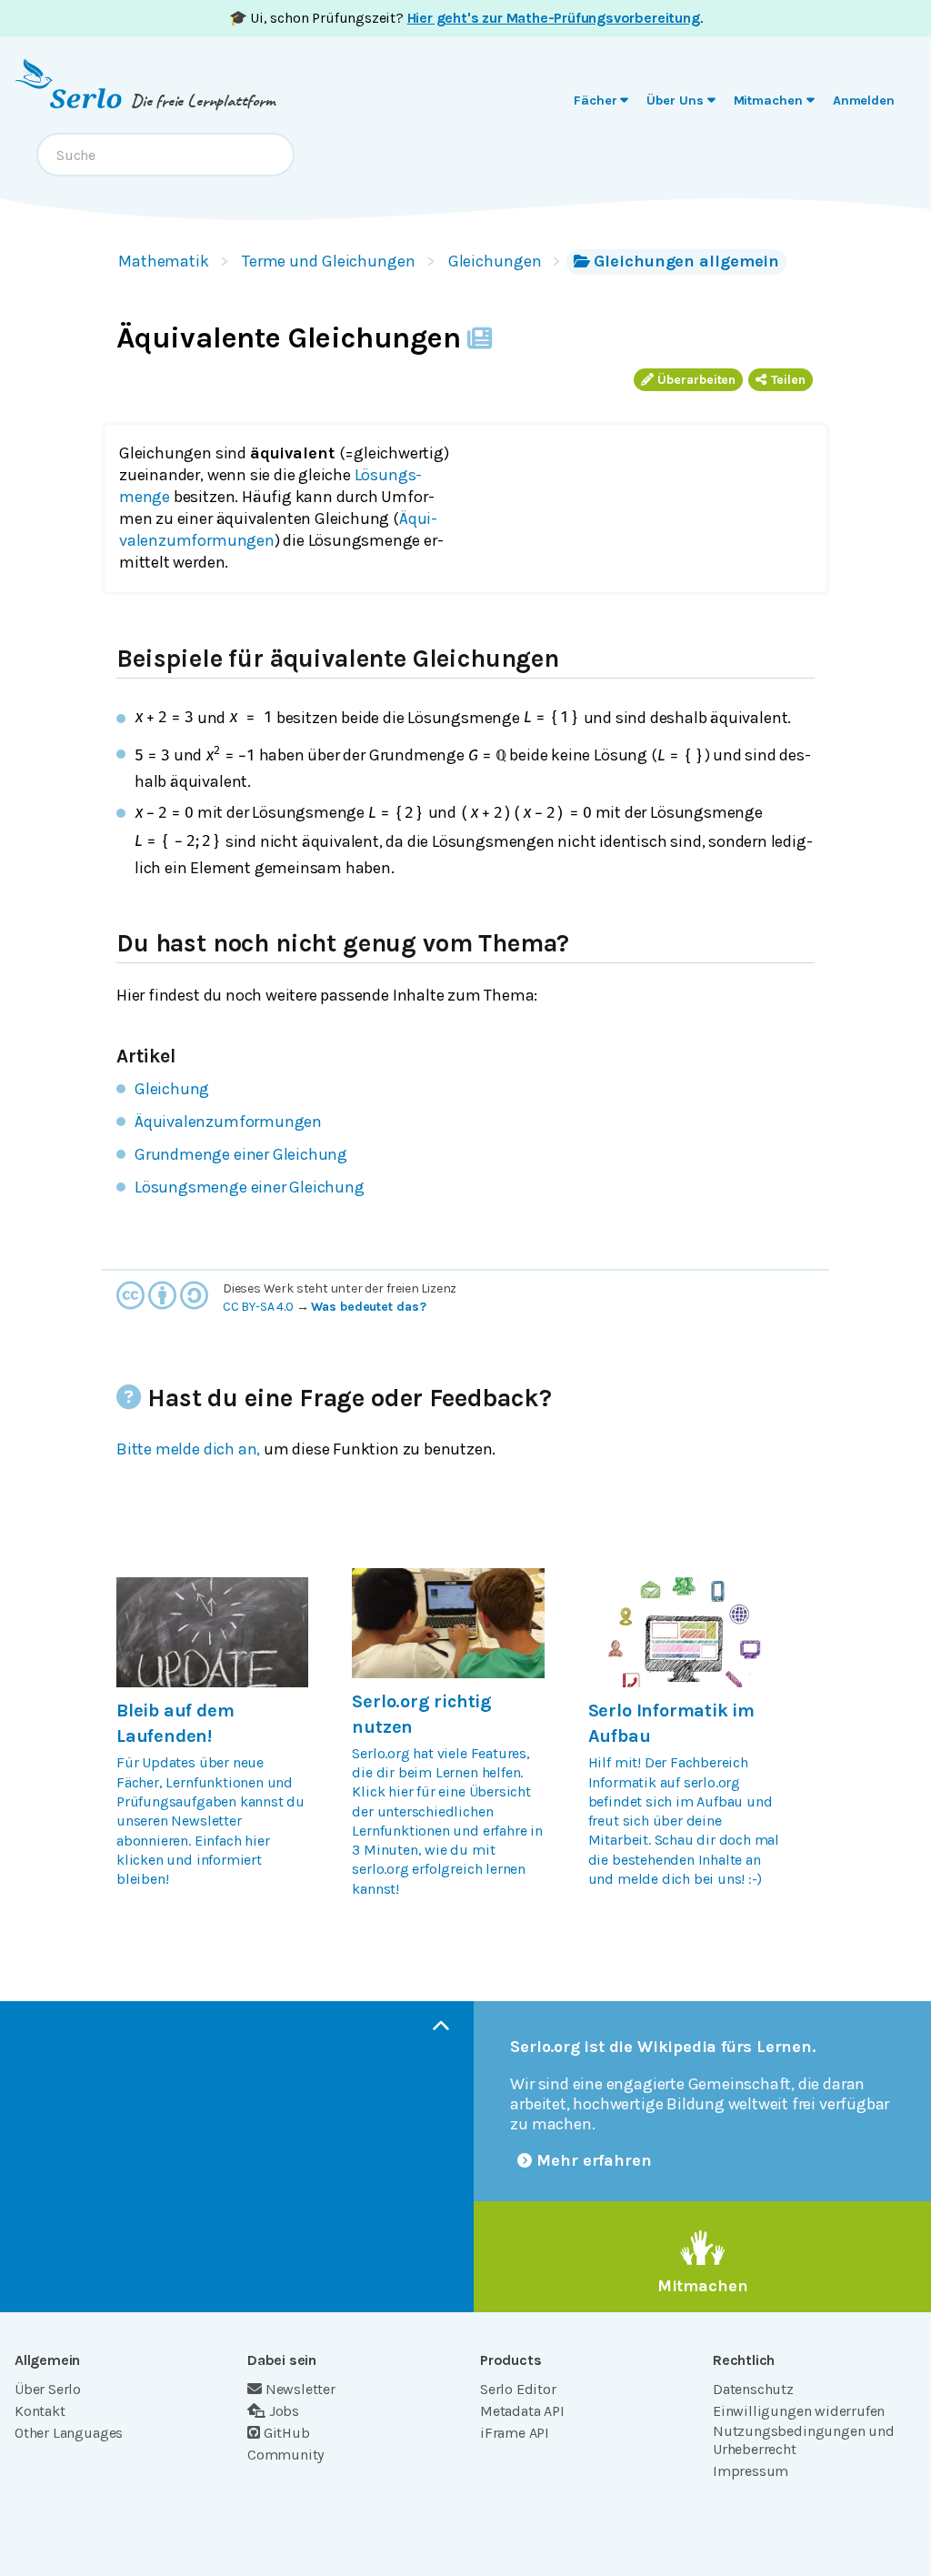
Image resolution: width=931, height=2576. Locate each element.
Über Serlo (48, 2389)
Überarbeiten (696, 380)
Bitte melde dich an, (188, 1449)
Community (285, 2455)
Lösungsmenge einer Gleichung (250, 1187)
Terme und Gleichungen (329, 261)
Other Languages (69, 2433)
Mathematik (164, 261)
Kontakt (40, 2411)
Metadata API (522, 2411)
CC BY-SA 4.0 (258, 1307)
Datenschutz (753, 2389)
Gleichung (172, 1089)
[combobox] (165, 155)
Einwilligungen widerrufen (799, 2411)
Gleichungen (495, 261)
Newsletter (300, 2389)
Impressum (751, 2471)
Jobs (284, 2411)
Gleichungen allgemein (686, 261)
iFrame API (515, 2433)
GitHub (287, 2433)
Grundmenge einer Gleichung (241, 1154)
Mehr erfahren (594, 2160)
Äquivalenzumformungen (228, 1122)
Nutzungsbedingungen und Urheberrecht (804, 2440)
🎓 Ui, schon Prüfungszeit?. (466, 18)
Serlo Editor (518, 2389)
